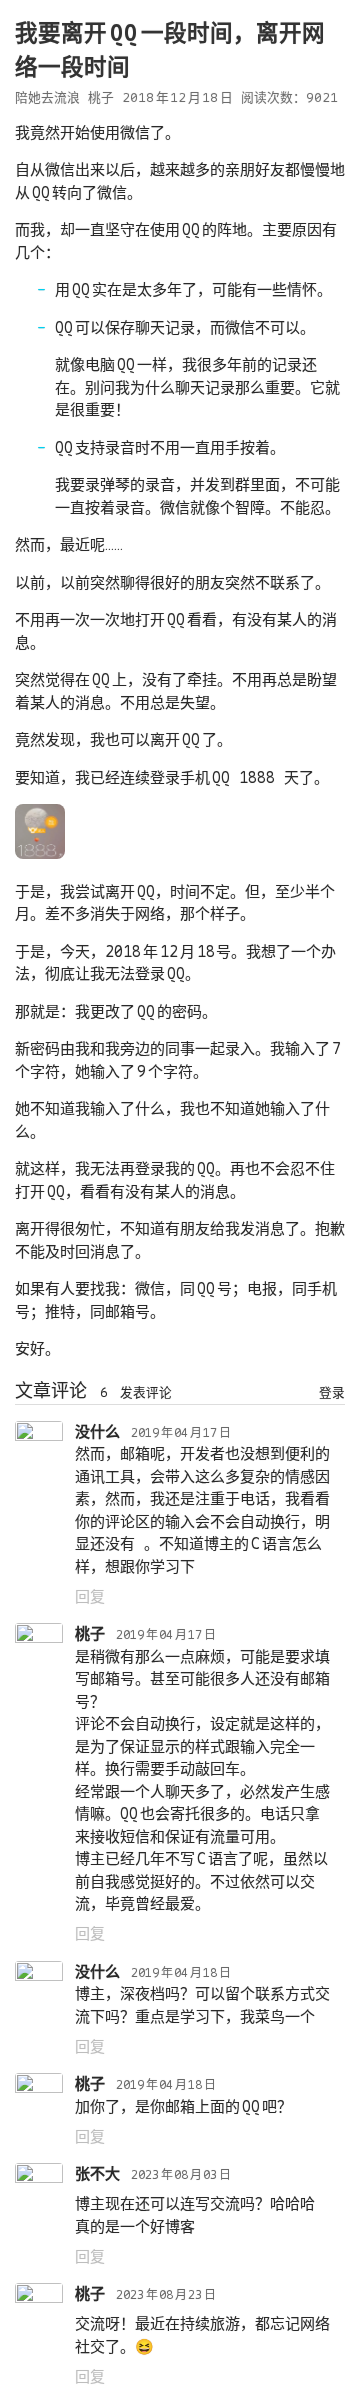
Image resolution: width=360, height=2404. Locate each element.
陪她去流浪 (47, 97)
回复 (90, 1597)
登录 (332, 1392)
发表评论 (146, 1392)
